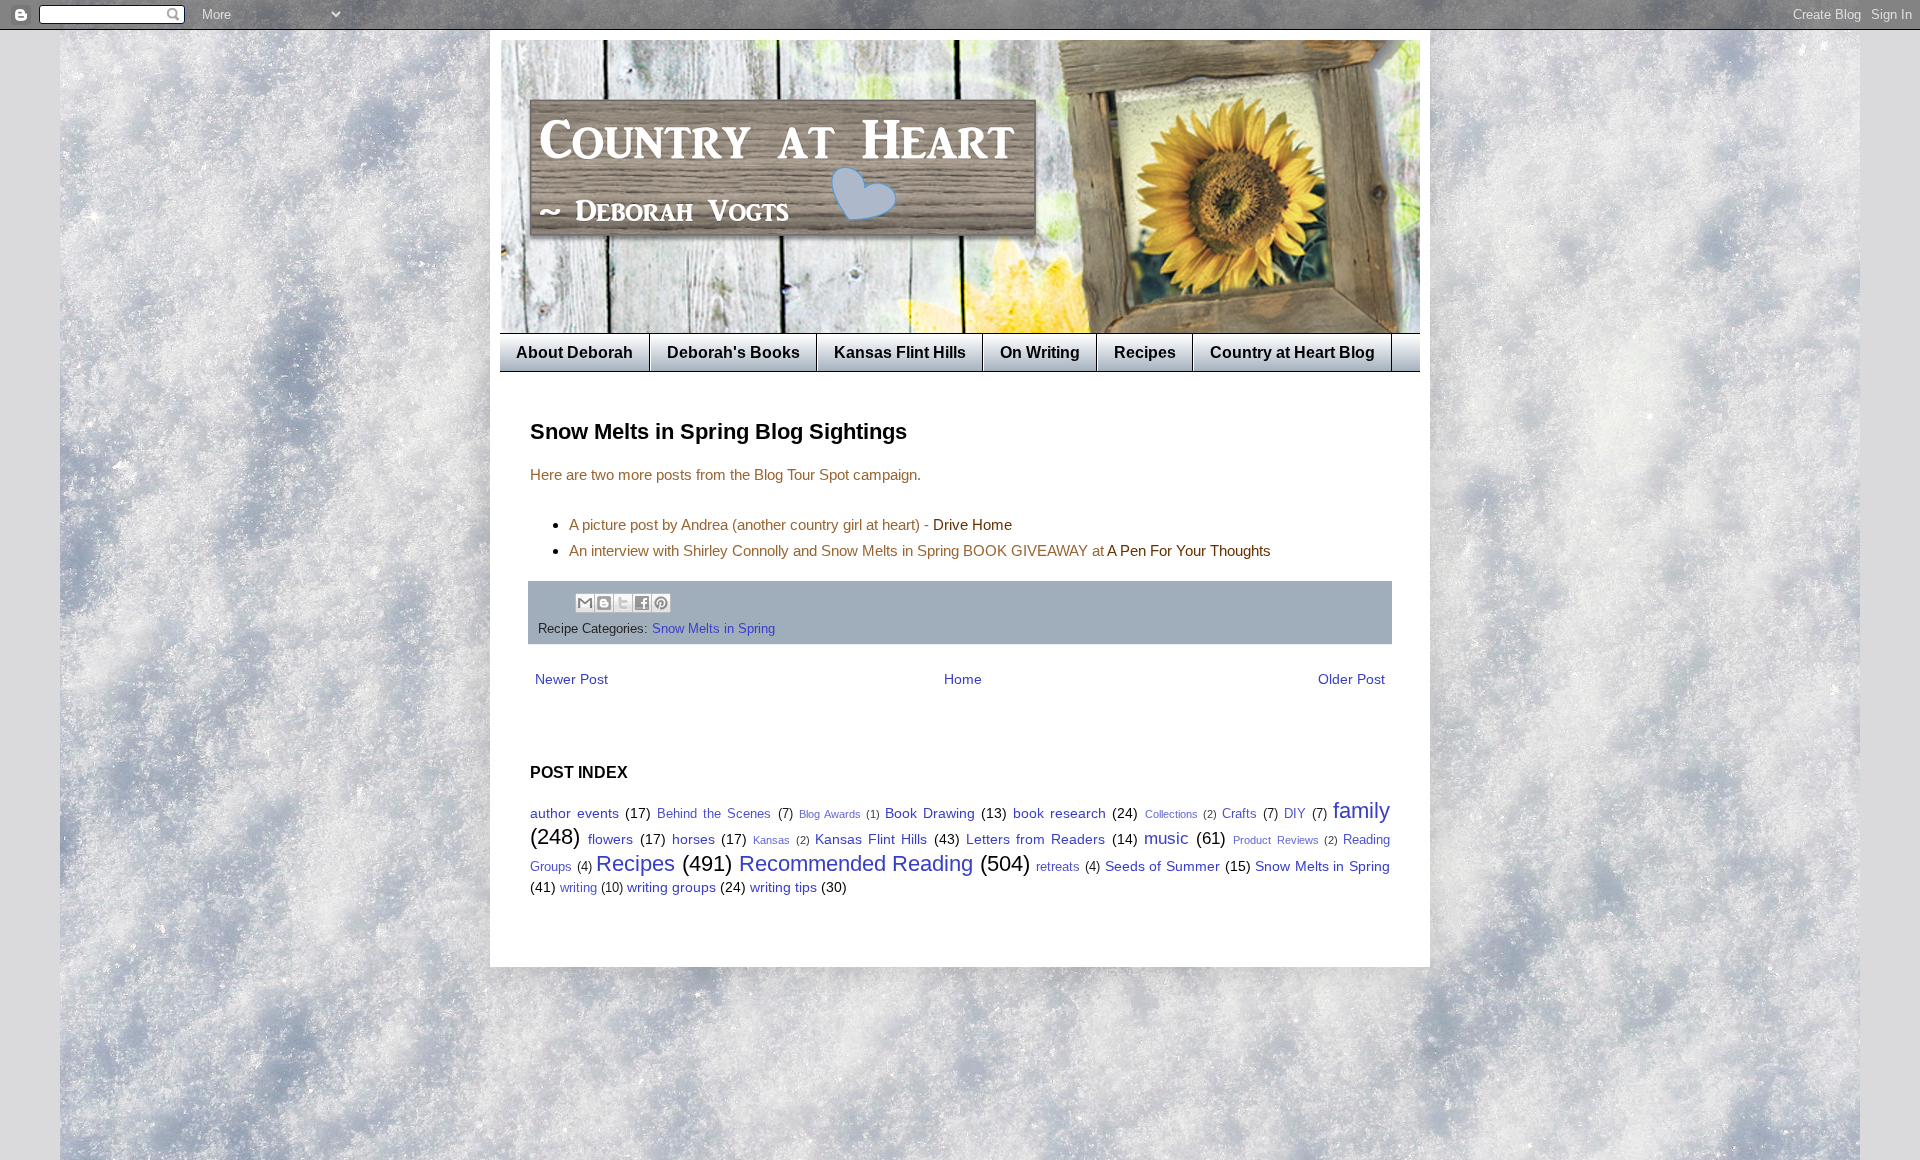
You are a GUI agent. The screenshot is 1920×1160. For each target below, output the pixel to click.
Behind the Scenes (714, 814)
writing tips (783, 887)
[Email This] (585, 603)
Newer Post (571, 679)
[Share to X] (623, 603)
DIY (1295, 814)
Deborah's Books (733, 352)
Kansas (771, 840)
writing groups (671, 887)
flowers (610, 839)
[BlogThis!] (604, 603)
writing (578, 888)
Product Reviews (1275, 840)
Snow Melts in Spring (713, 629)
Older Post (1351, 679)
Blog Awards (830, 814)
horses (693, 839)
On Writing (1040, 352)
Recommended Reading (856, 863)
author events (574, 813)
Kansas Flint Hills (900, 352)
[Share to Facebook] (642, 603)
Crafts (1239, 814)
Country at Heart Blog (1292, 352)
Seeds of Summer (1162, 866)
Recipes (1145, 352)
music (1166, 838)
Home (963, 679)
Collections (1171, 814)
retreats (1058, 867)
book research (1059, 813)
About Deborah (574, 352)
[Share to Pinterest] (661, 603)
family (1361, 810)
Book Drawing (930, 813)
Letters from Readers (1036, 839)
